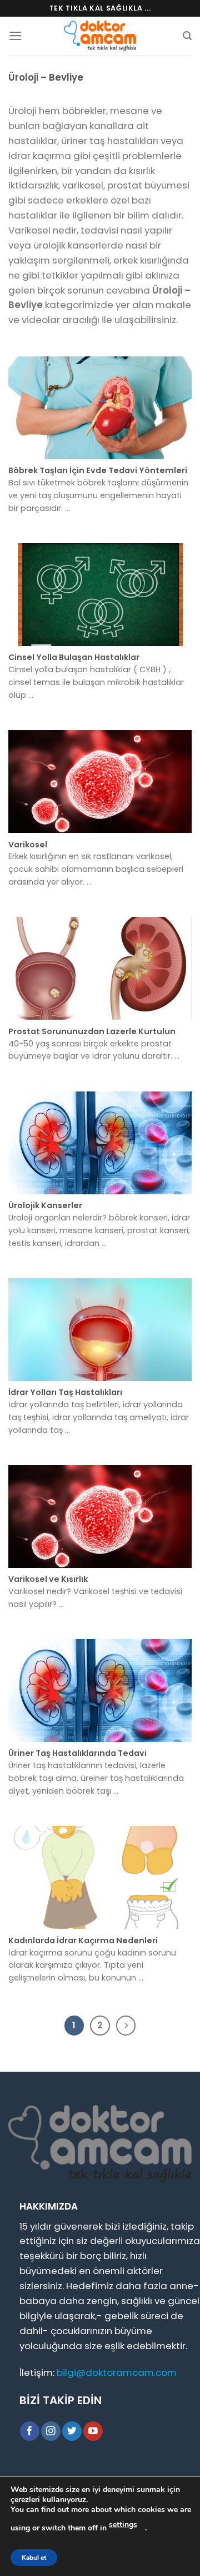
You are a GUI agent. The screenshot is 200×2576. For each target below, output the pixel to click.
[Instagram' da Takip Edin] (51, 2431)
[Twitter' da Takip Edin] (72, 2431)
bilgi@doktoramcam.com (117, 2372)
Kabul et (34, 2558)
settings (123, 2525)
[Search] (187, 36)
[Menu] (16, 36)
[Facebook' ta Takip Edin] (30, 2431)
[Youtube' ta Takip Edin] (93, 2431)
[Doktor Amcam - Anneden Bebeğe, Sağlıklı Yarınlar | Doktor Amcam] (100, 36)
